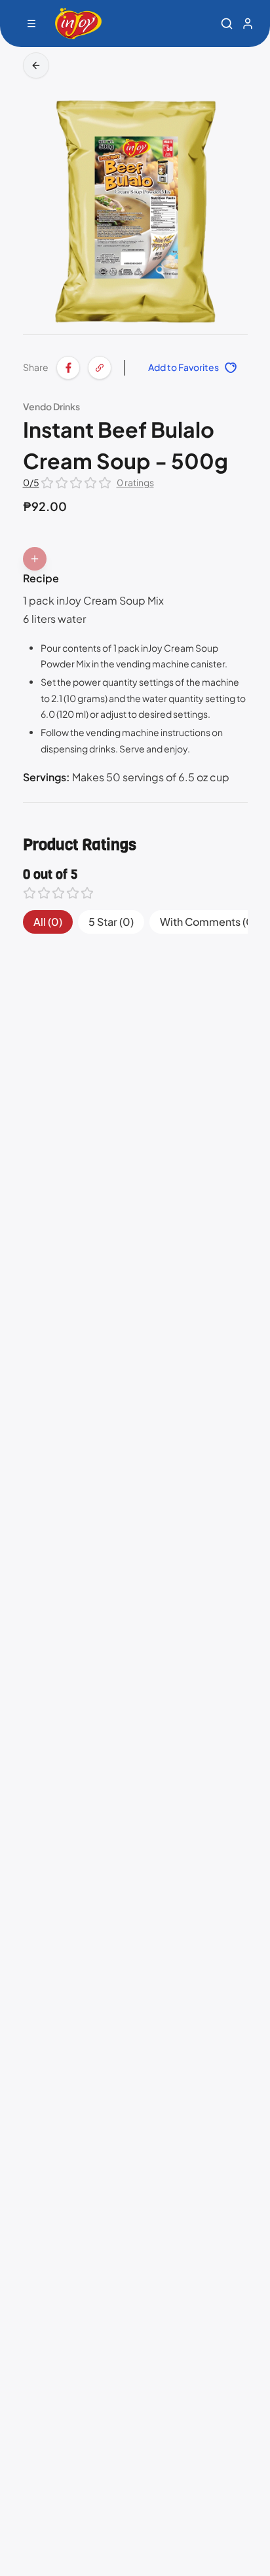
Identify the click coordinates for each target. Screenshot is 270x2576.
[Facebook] (68, 368)
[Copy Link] (100, 368)
